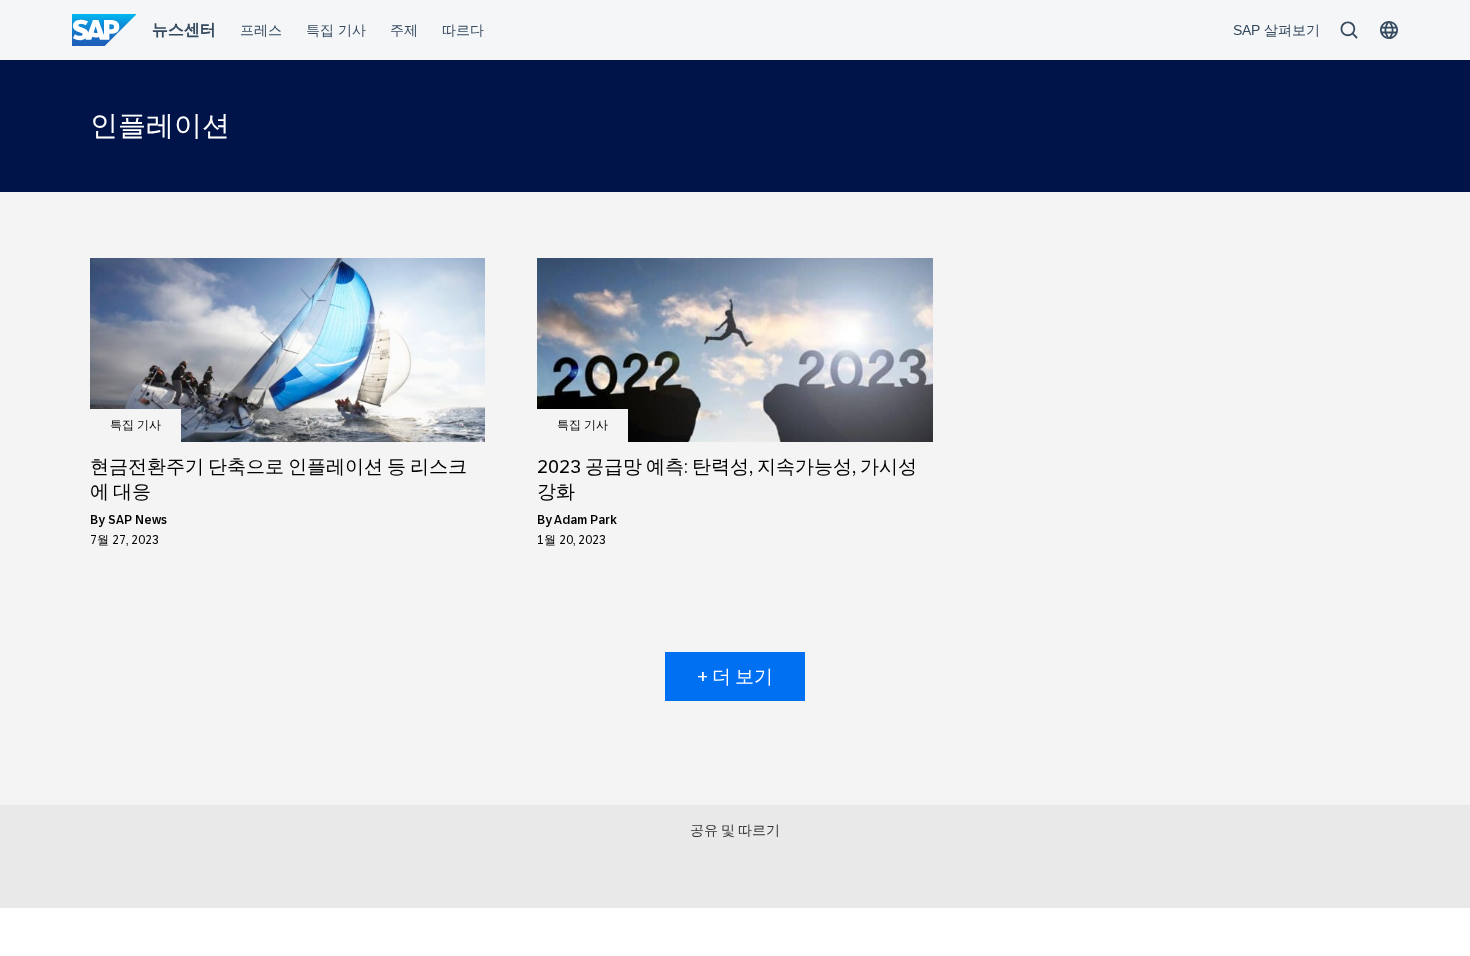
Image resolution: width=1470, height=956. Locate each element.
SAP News (137, 520)
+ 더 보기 (735, 676)
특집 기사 (135, 425)
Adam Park (585, 520)
